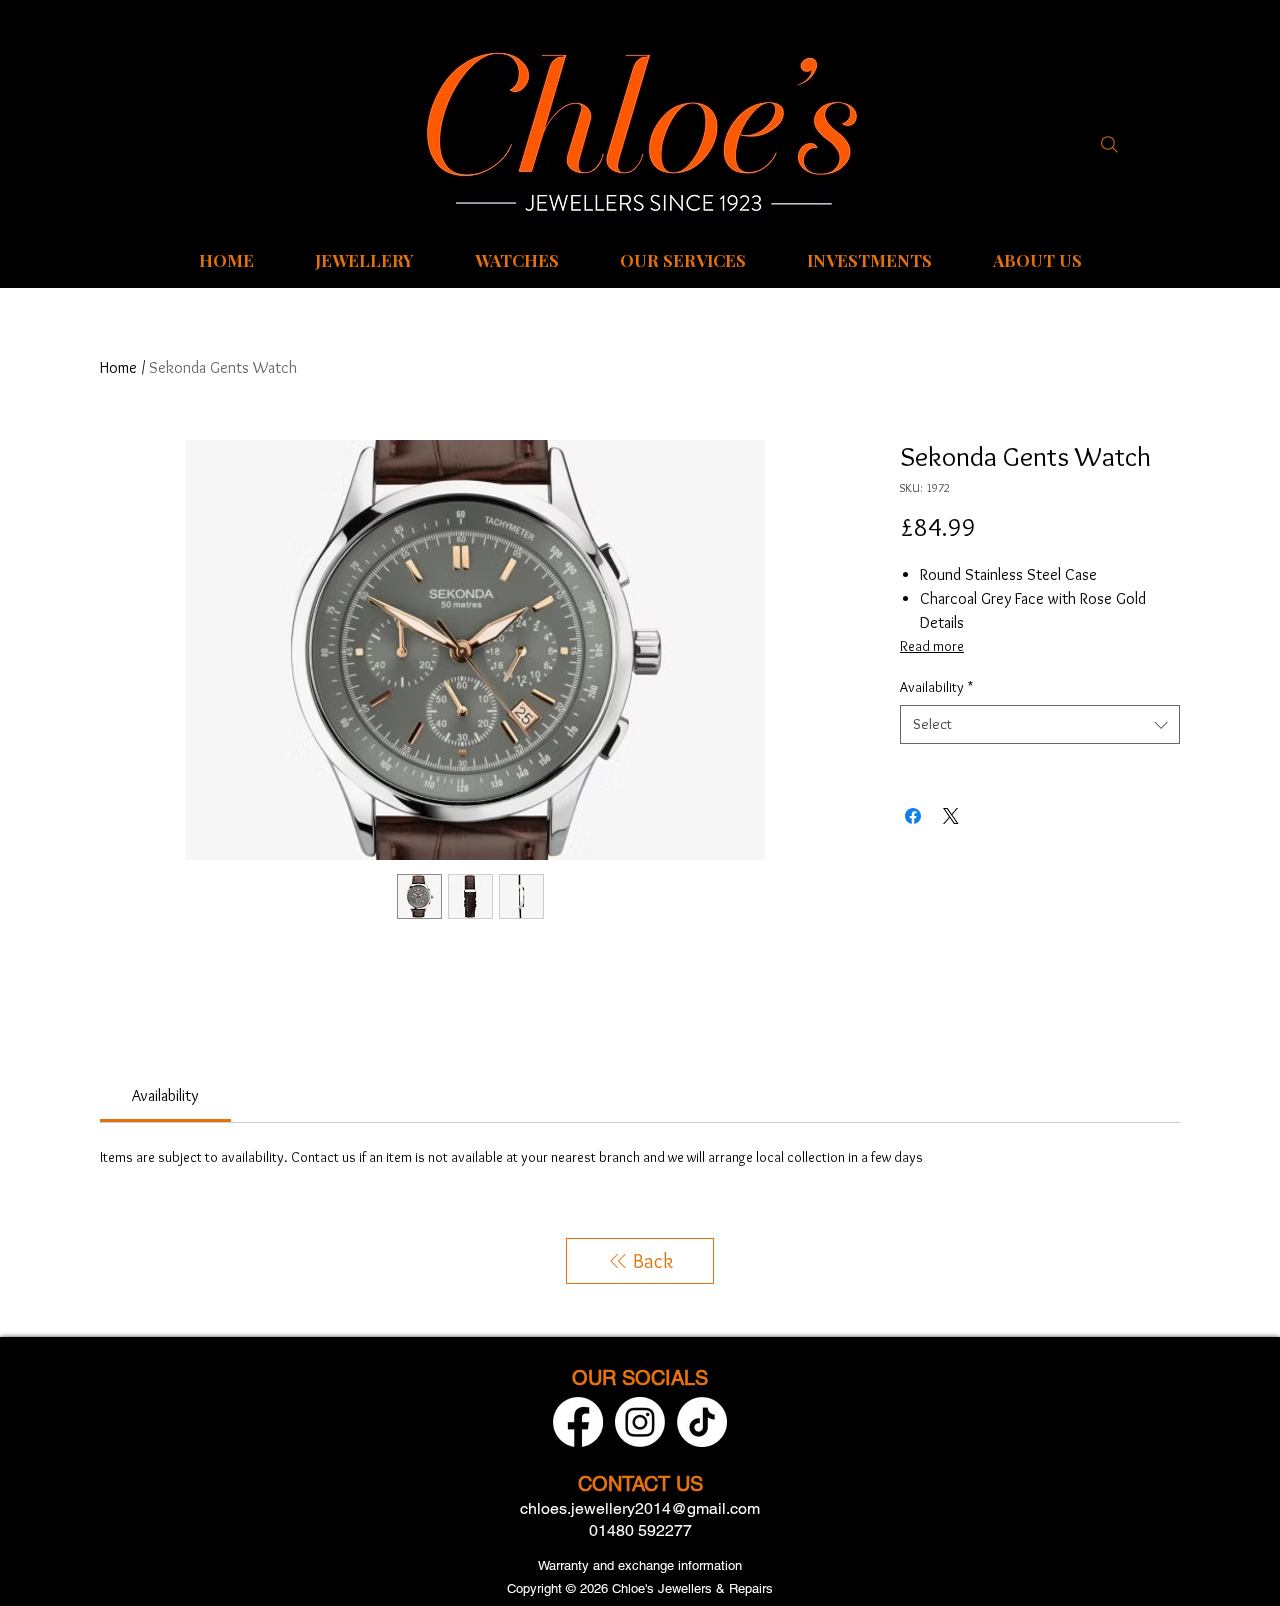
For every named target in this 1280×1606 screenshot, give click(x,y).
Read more (932, 646)
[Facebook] (578, 1422)
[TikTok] (702, 1422)
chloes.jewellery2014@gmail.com (640, 1508)
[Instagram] (640, 1422)
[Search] (1109, 144)
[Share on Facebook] (913, 816)
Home (118, 367)
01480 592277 (640, 1530)
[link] (165, 1095)
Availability (936, 687)
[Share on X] (951, 816)
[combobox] (1040, 724)
